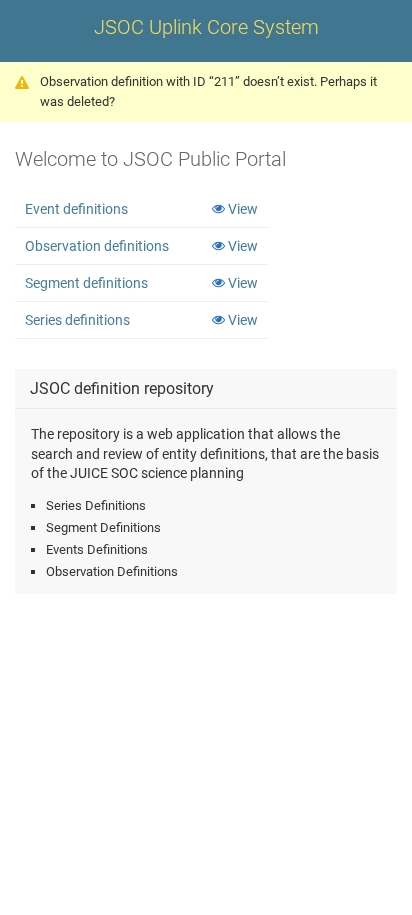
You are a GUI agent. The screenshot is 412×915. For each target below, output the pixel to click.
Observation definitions (97, 246)
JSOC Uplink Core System (206, 27)
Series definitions (77, 320)
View (243, 209)
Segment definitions (86, 283)
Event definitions (76, 209)
